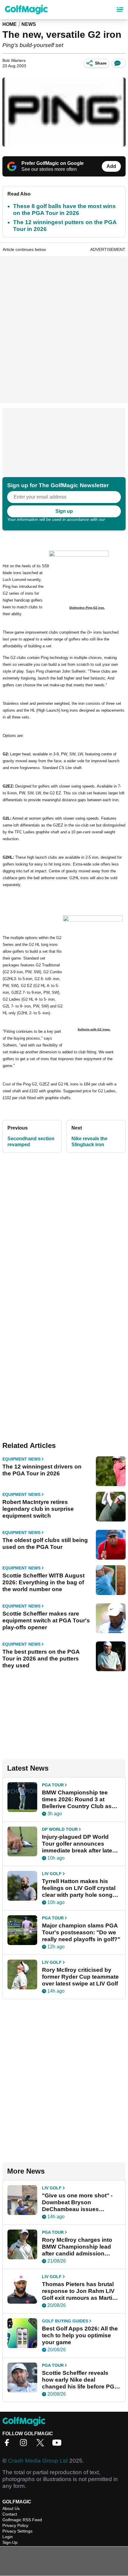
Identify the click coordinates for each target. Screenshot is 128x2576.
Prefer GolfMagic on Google (53, 163)
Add (111, 166)
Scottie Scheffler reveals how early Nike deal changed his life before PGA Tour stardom (80, 2380)
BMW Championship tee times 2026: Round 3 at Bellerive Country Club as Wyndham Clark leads (77, 1799)
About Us (11, 2508)
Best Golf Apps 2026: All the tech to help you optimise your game (80, 2335)
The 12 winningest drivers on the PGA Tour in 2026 (42, 1470)
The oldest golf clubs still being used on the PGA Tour (45, 1544)
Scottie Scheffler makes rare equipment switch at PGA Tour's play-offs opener (46, 1620)
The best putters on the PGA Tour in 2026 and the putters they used (41, 1659)
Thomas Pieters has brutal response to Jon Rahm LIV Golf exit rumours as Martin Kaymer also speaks (79, 2291)
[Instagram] (25, 2445)
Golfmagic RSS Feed (22, 2520)
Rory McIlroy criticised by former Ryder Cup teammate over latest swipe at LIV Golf (80, 1977)
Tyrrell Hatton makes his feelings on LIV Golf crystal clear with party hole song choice (79, 1888)
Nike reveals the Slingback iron (89, 1142)
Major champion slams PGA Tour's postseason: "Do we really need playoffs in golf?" (81, 1932)
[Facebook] (8, 2445)
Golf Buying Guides (65, 2321)
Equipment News (21, 1459)
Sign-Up (10, 2542)
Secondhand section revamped (31, 1142)
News (29, 24)
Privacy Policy (15, 2525)
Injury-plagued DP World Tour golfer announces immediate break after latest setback (80, 1844)
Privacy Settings (17, 2531)
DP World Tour (60, 1829)
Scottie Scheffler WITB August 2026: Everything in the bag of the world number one (43, 1582)
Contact (10, 2514)
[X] (42, 2445)
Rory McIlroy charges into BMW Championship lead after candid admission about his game (77, 2247)
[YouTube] (58, 2445)
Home (10, 24)
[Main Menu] (120, 10)
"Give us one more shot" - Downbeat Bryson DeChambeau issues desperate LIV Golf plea (77, 2202)
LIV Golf (52, 1874)
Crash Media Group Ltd (38, 2461)
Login (8, 2537)
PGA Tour (53, 1785)
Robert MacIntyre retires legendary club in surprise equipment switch (38, 1509)
